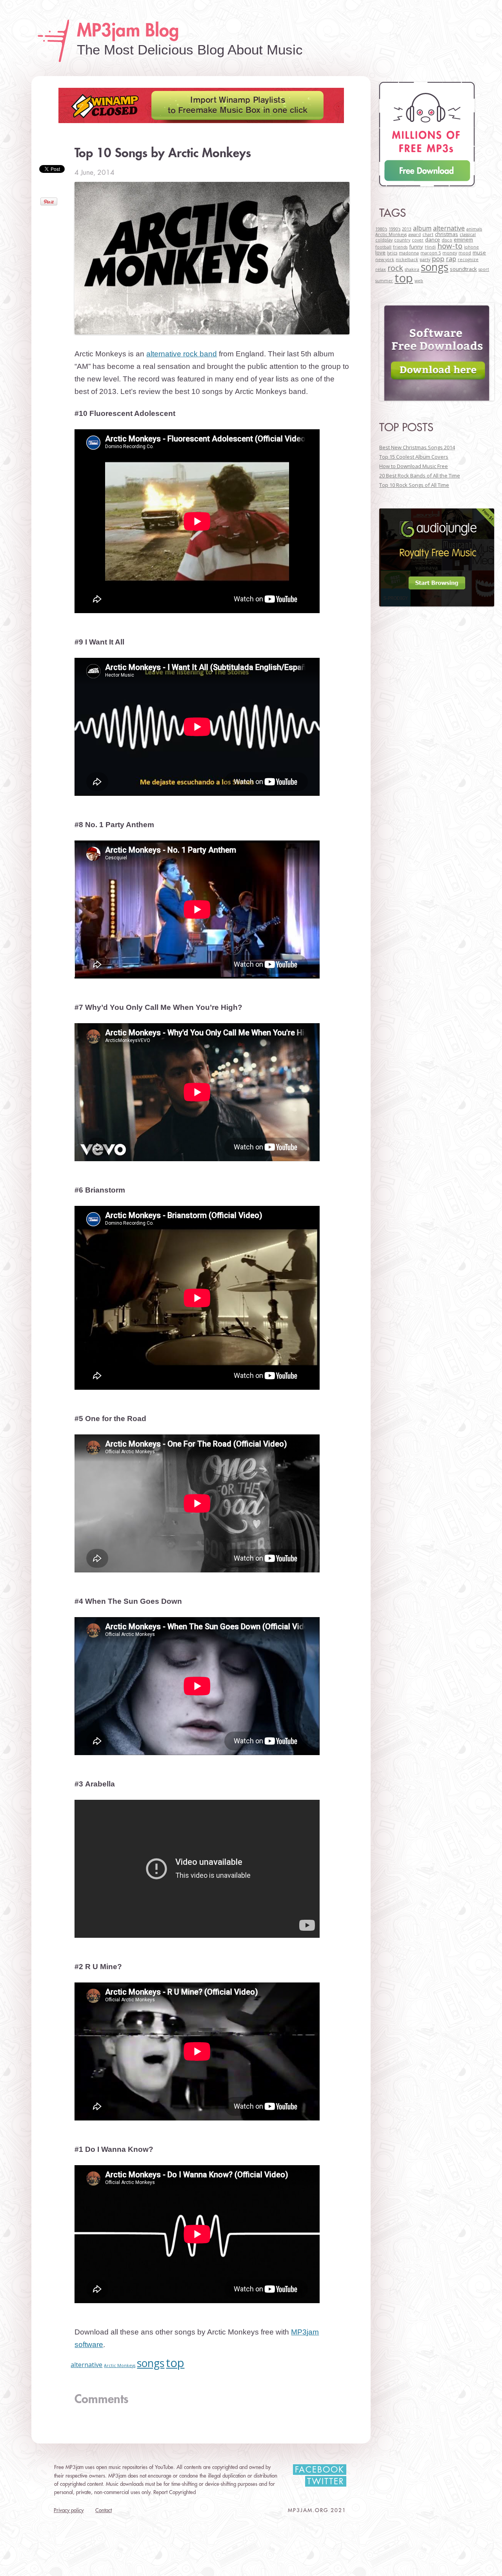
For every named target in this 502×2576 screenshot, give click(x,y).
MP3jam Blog (128, 31)
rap (451, 259)
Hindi (430, 247)
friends (400, 247)
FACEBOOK (320, 2470)
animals (474, 229)
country (402, 240)
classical (468, 234)
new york (385, 260)
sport (484, 269)
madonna (409, 253)
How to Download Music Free (414, 466)
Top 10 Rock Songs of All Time (414, 485)
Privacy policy (69, 2510)
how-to (450, 246)
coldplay (384, 240)
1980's (381, 229)
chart (428, 234)
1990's (395, 229)
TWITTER (326, 2482)
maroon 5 (431, 253)
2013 (407, 229)
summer (384, 281)
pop (438, 259)
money (450, 253)
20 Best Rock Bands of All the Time (420, 476)
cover (418, 240)
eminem (463, 240)
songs (151, 2363)
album (422, 228)
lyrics (392, 253)
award (415, 234)
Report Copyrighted (175, 2492)
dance (433, 240)
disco (447, 240)
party (425, 260)
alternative (86, 2365)
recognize (468, 260)
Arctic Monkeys (120, 2365)
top (175, 2363)
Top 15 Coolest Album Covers (414, 457)
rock (395, 268)
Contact (104, 2510)
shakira (412, 269)
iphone (471, 247)
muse (479, 252)
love (380, 252)
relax (381, 269)
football (383, 247)
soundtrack (463, 269)
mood (465, 253)
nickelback (407, 260)
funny (416, 247)
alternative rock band (182, 354)
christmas (447, 234)
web (419, 281)
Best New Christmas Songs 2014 (417, 447)
